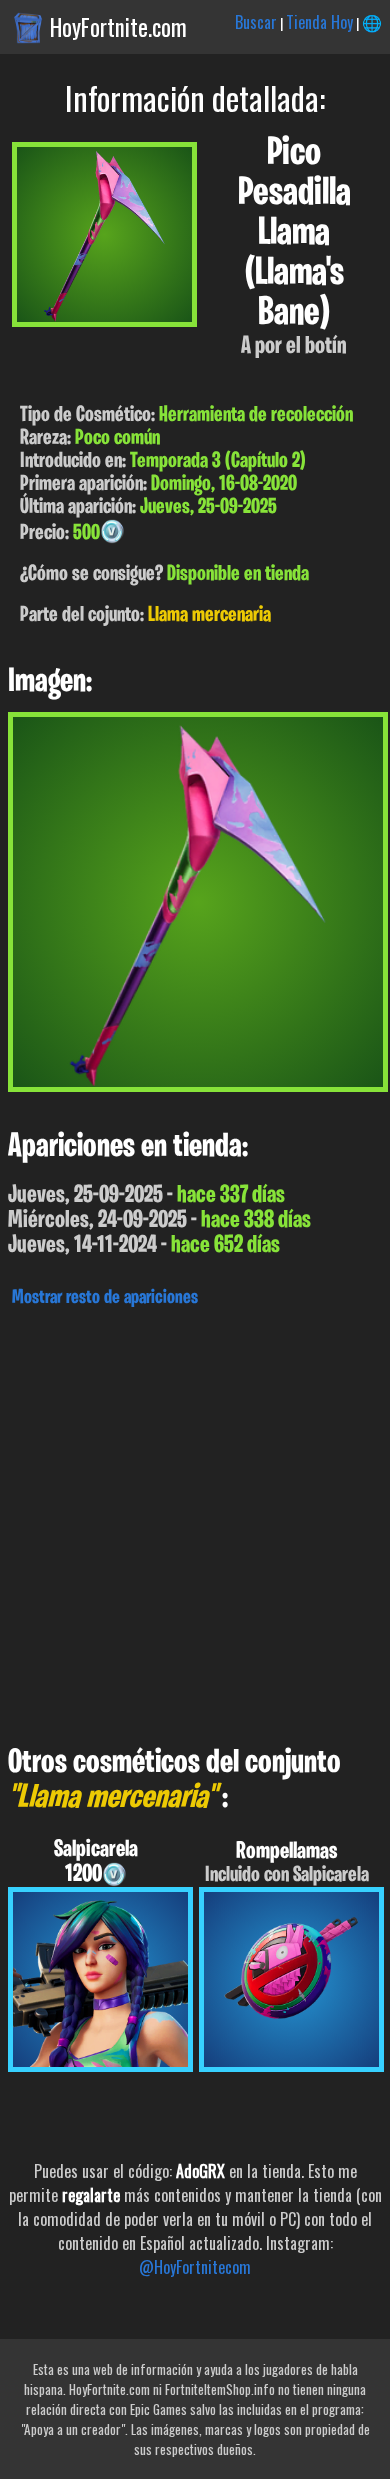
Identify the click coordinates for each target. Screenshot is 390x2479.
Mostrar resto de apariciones (105, 1298)
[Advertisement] (195, 1521)
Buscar (256, 22)
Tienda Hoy (319, 22)
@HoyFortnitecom (195, 2267)
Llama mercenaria (209, 615)
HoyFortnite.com (118, 27)
